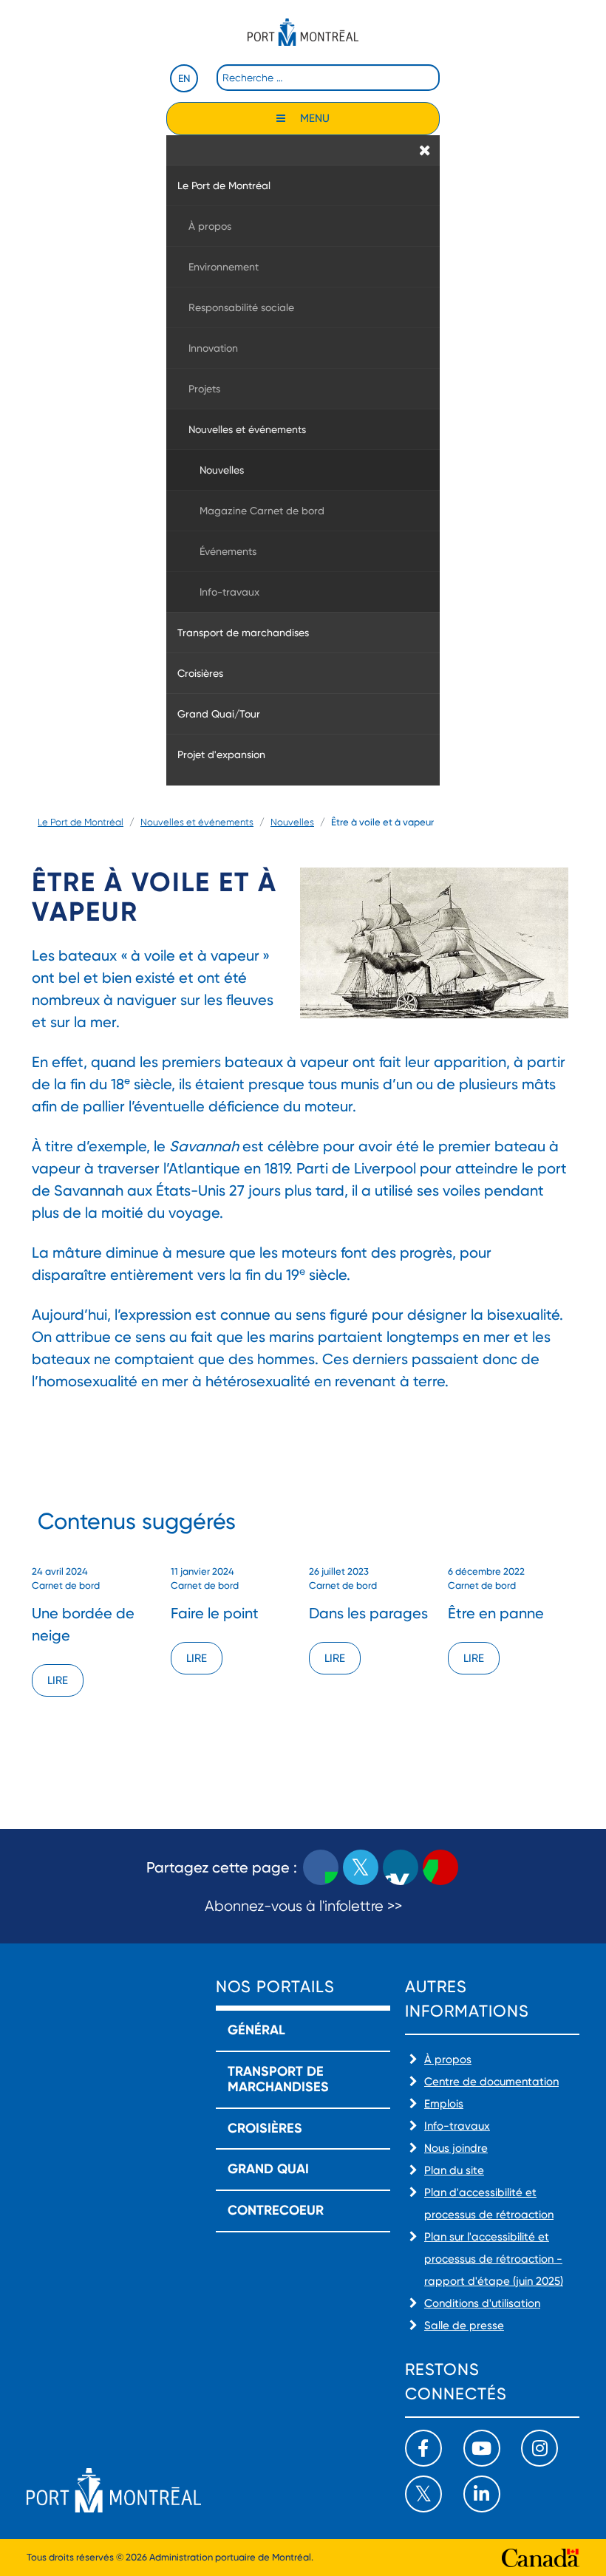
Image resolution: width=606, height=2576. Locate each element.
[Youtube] (482, 2448)
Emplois (444, 2104)
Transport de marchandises (278, 2079)
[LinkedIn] (482, 2494)
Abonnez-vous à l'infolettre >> (303, 1906)
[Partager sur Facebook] (321, 1867)
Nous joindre (456, 2148)
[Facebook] (423, 2448)
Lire (58, 1680)
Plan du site (454, 2170)
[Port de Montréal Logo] (303, 32)
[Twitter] (423, 2494)
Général (256, 2030)
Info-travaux (457, 2126)
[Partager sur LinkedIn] (401, 1867)
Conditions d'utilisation (482, 2303)
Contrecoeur (276, 2210)
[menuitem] (303, 185)
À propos (448, 2059)
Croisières (265, 2128)
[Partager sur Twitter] (361, 1867)
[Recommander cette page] (440, 1867)
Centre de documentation (491, 2082)
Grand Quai (268, 2169)
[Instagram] (539, 2448)
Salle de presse (464, 2325)
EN (184, 78)
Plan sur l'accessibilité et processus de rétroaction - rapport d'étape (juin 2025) (494, 2259)
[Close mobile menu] (425, 150)
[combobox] (328, 78)
